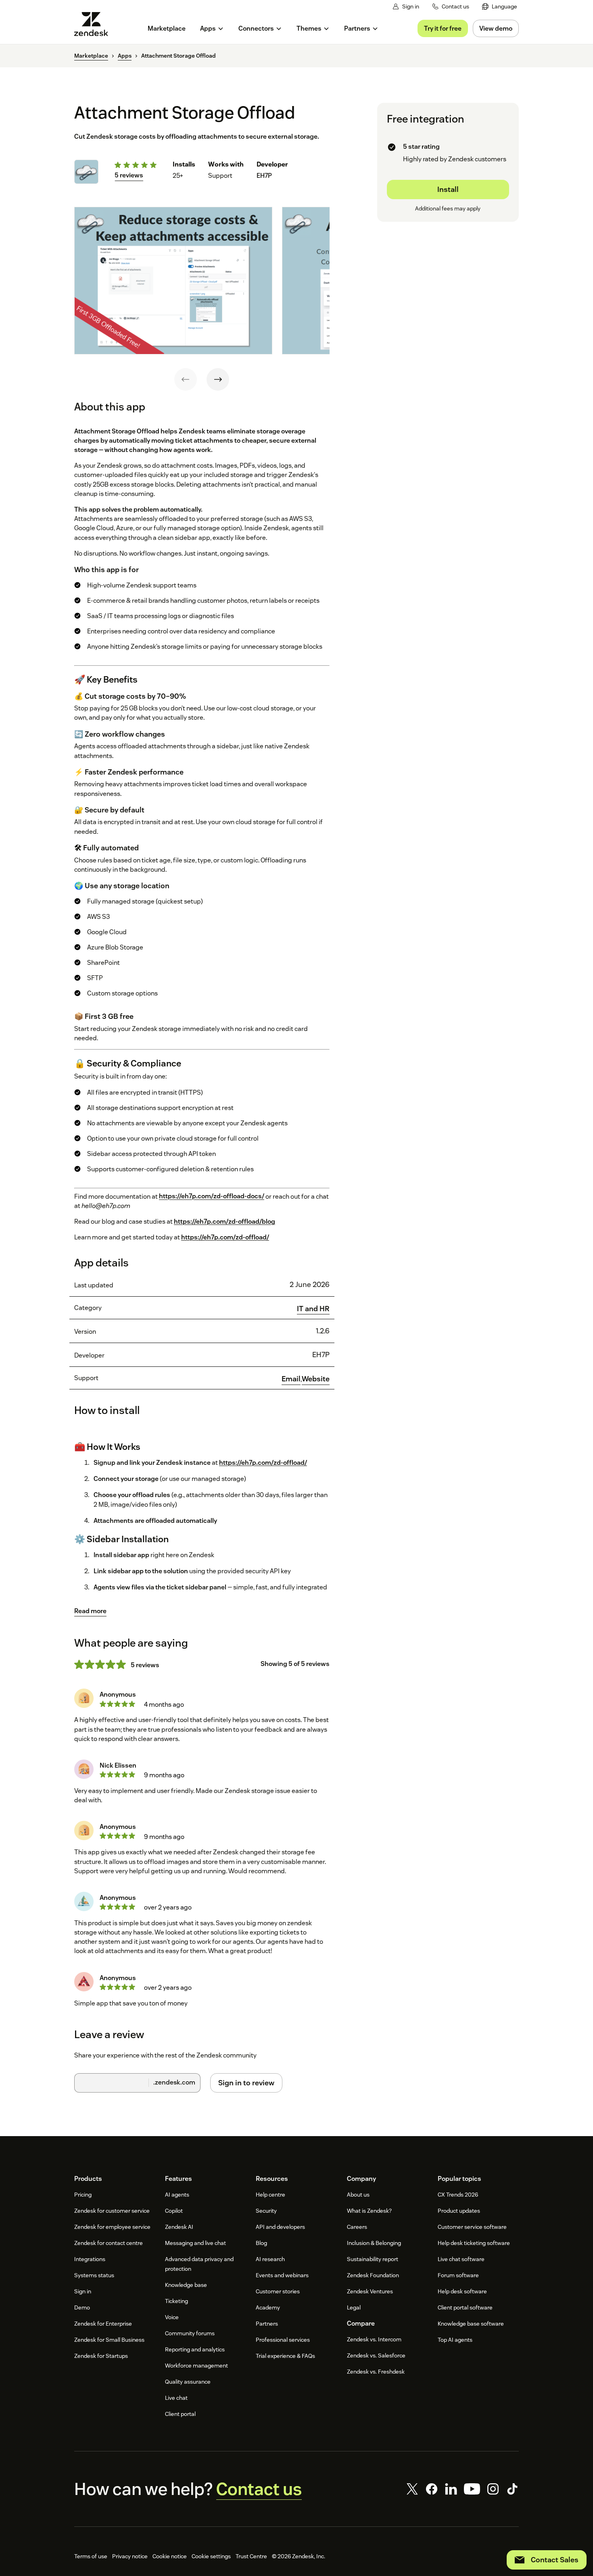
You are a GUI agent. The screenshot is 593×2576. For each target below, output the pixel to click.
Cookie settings (211, 2556)
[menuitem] (500, 7)
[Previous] (186, 379)
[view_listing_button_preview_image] (173, 281)
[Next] (218, 379)
